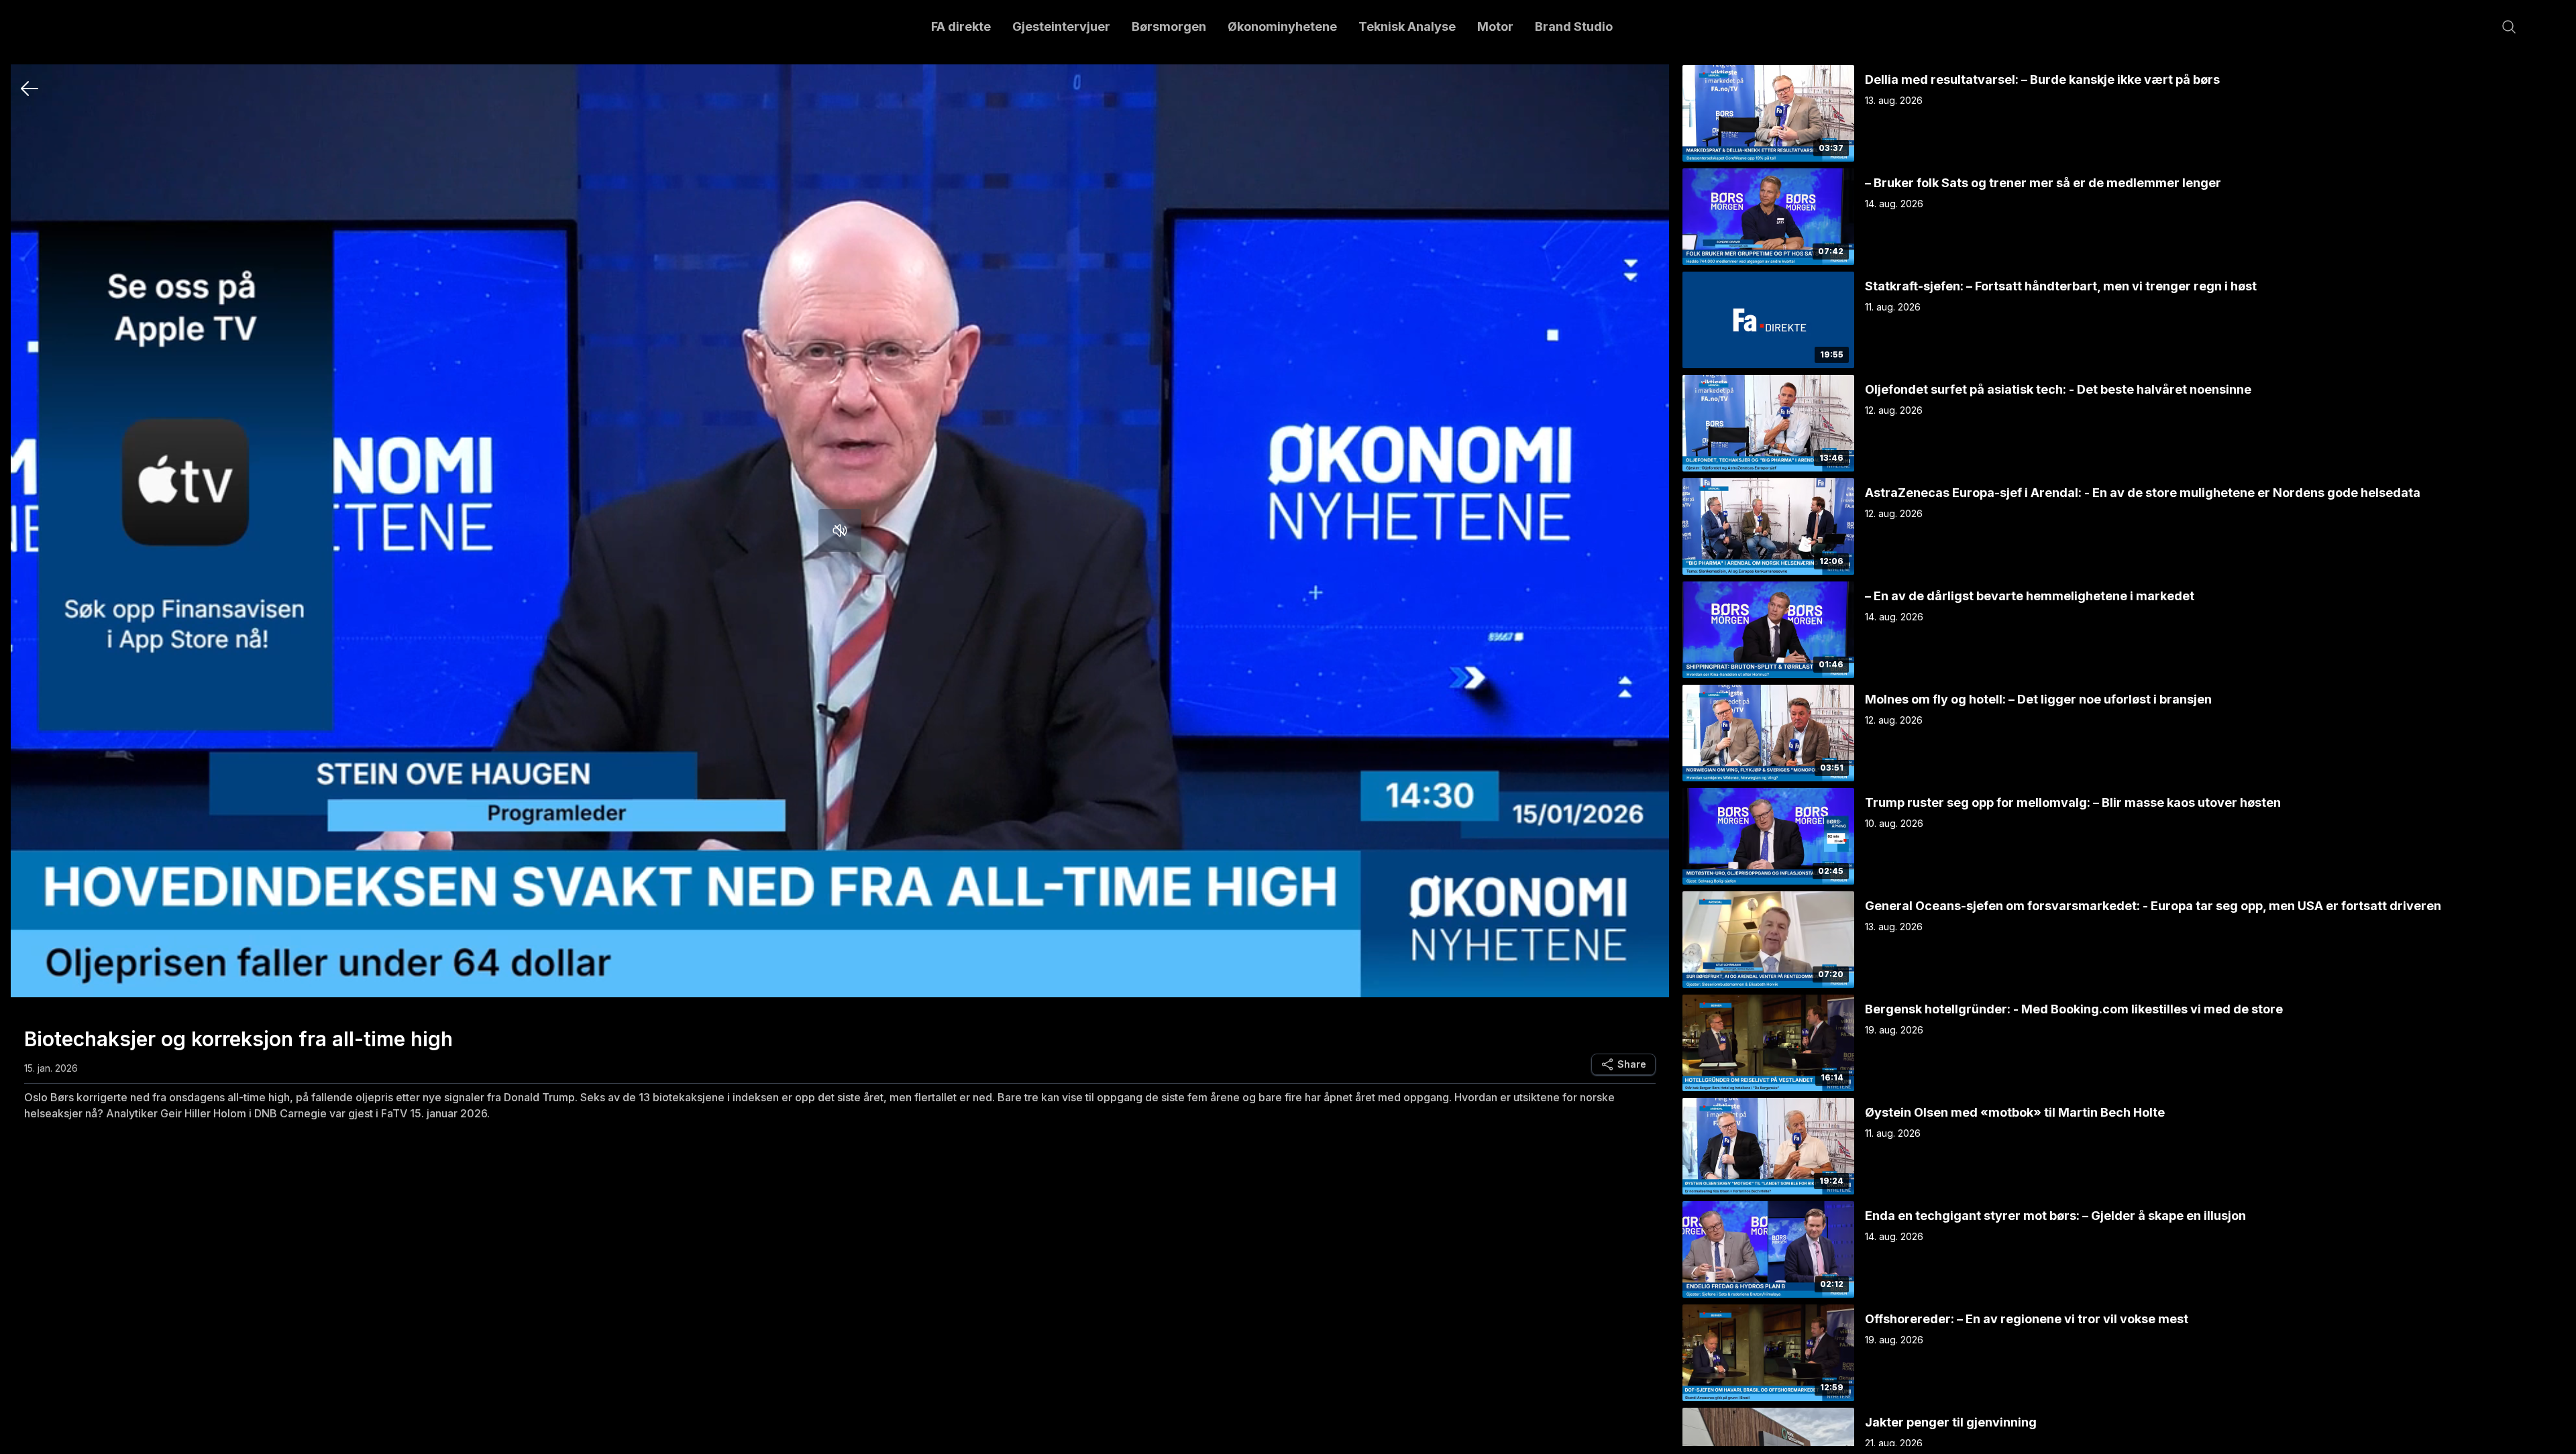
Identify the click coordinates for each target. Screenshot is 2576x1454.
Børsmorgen (1169, 26)
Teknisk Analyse (1407, 26)
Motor (1495, 26)
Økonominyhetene (1282, 26)
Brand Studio (1574, 26)
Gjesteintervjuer (1061, 26)
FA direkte (961, 26)
